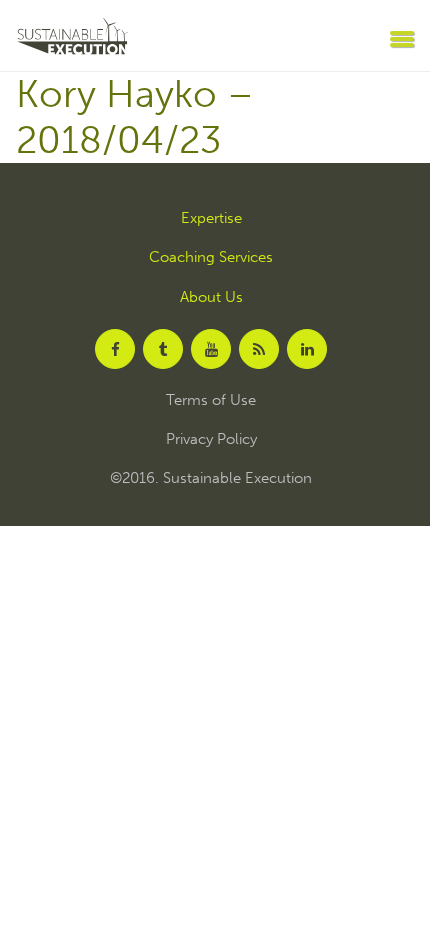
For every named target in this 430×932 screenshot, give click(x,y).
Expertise (211, 218)
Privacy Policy (211, 439)
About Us (211, 297)
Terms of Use (211, 400)
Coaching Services (211, 257)
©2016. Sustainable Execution (211, 478)
